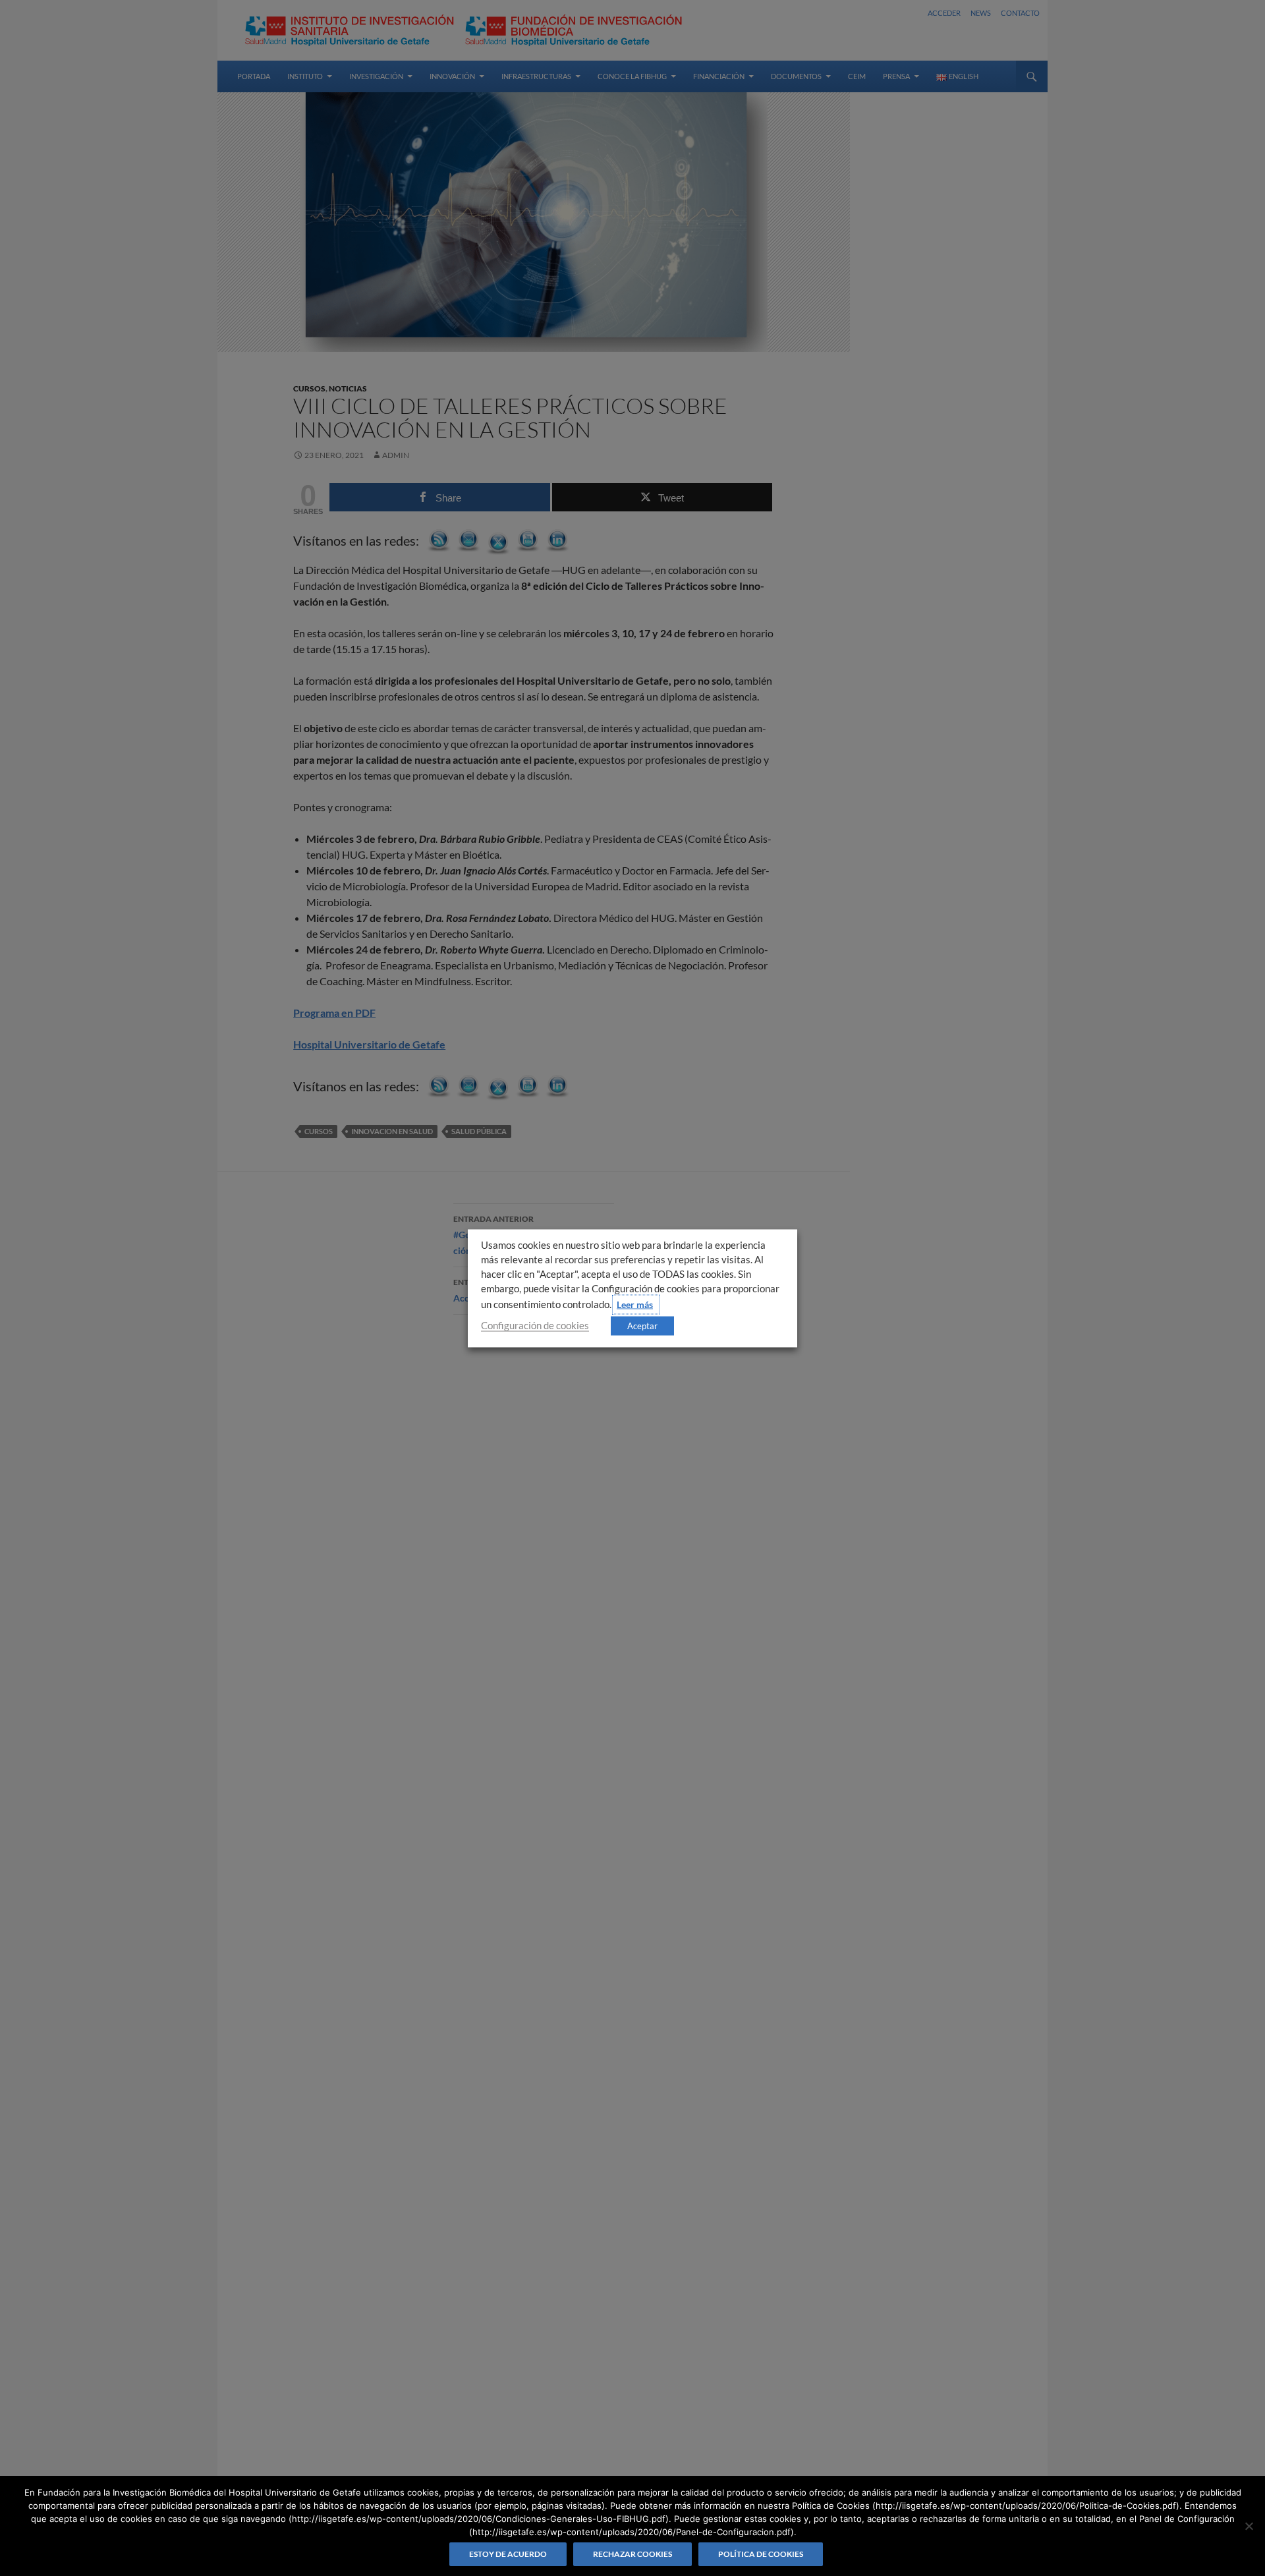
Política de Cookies (761, 2554)
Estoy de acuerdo (508, 2554)
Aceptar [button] (642, 1325)
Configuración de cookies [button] (535, 1325)
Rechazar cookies (632, 2554)
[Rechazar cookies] (1249, 2526)
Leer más (635, 1304)
